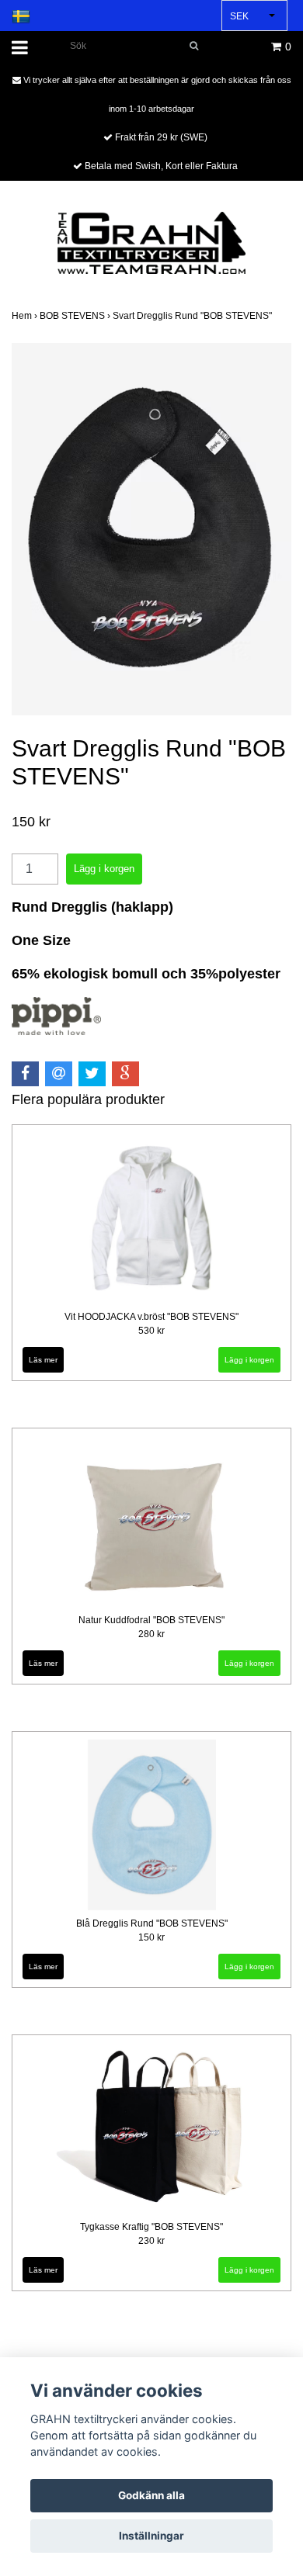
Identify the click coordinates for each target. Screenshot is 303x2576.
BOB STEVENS (76, 316)
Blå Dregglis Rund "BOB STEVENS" (152, 1923)
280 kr (151, 1634)
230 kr (151, 2241)
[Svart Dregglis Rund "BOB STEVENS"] (151, 529)
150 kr (151, 1937)
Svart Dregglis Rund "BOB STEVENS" (193, 316)
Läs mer (43, 1360)
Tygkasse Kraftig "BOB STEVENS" (151, 2227)
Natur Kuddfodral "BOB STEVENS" (151, 1620)
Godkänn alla (151, 2495)
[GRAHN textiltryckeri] (151, 242)
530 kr (151, 1331)
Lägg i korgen (249, 1360)
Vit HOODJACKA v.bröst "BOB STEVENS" (151, 1317)
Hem (26, 316)
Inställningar (151, 2536)
